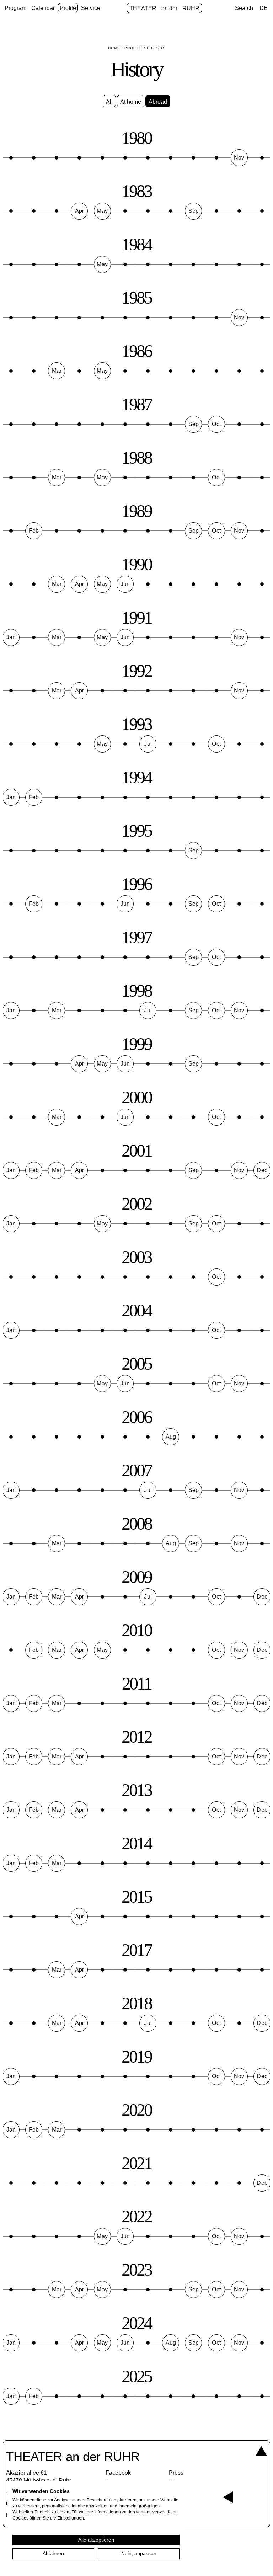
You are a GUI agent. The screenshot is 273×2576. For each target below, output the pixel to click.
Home (114, 48)
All (109, 102)
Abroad (158, 102)
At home (131, 102)
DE (264, 8)
